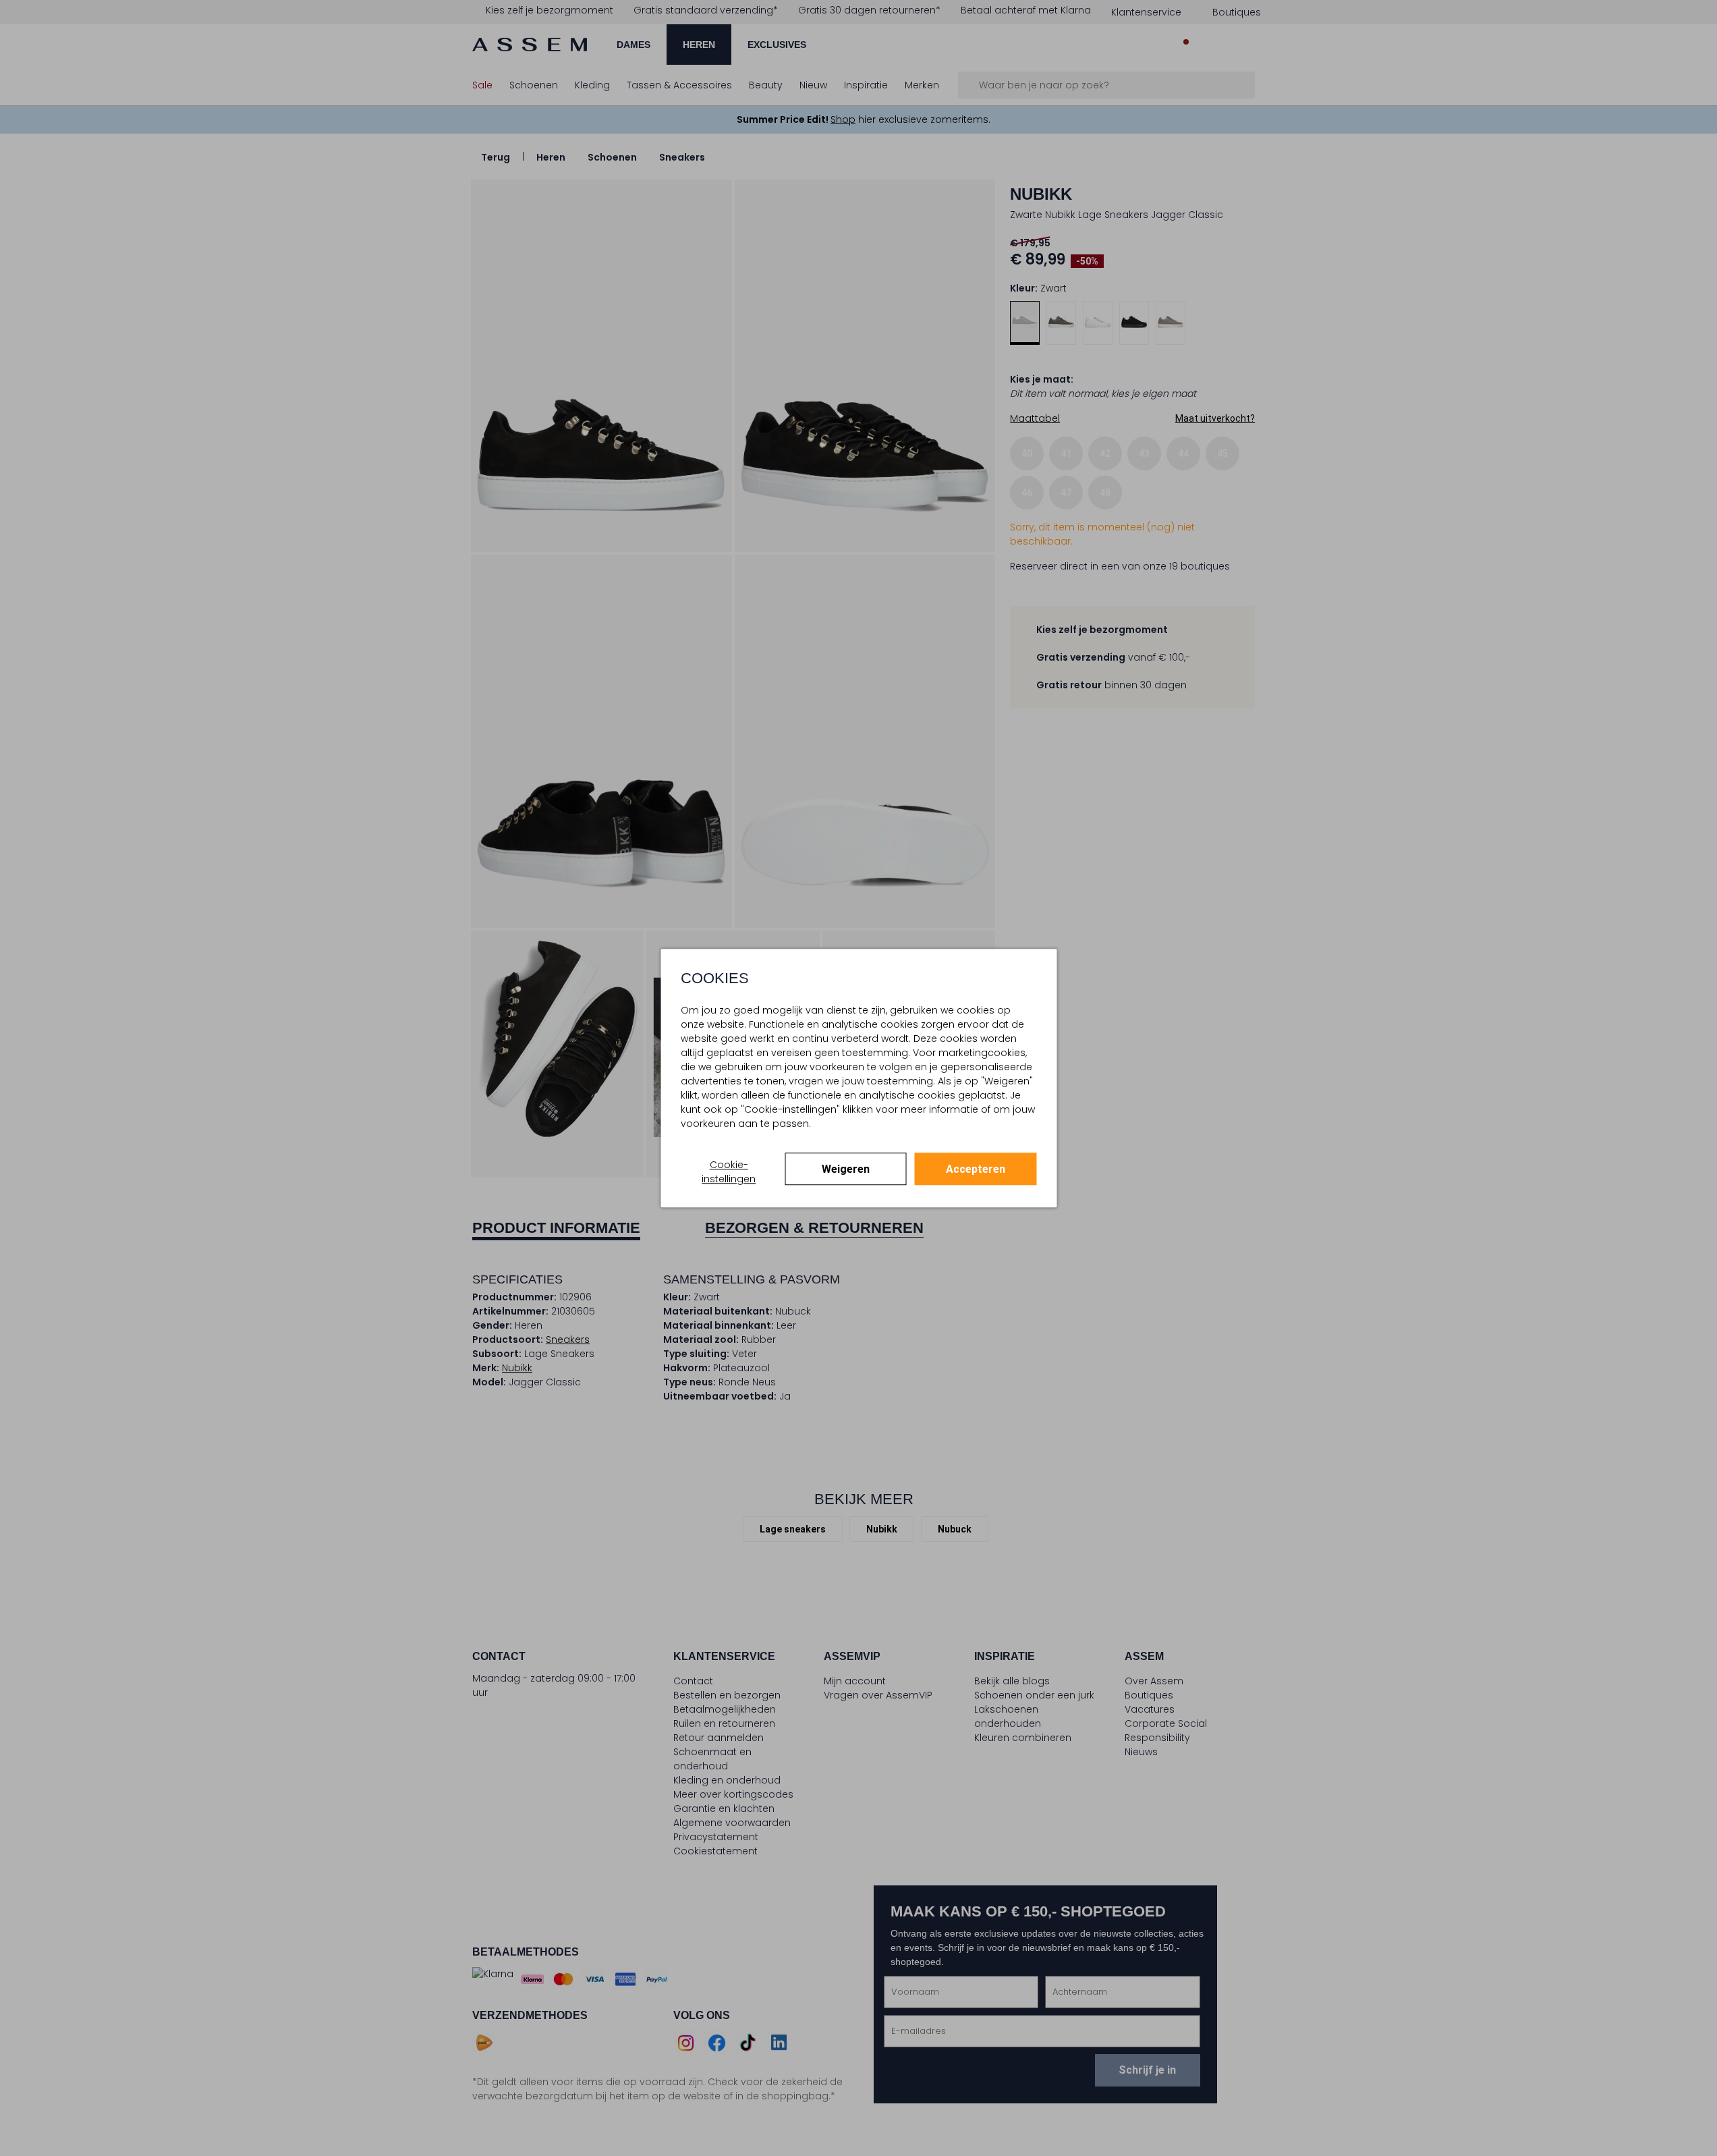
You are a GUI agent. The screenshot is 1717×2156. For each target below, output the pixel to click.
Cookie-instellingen (729, 1172)
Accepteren (976, 1169)
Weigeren (846, 1169)
